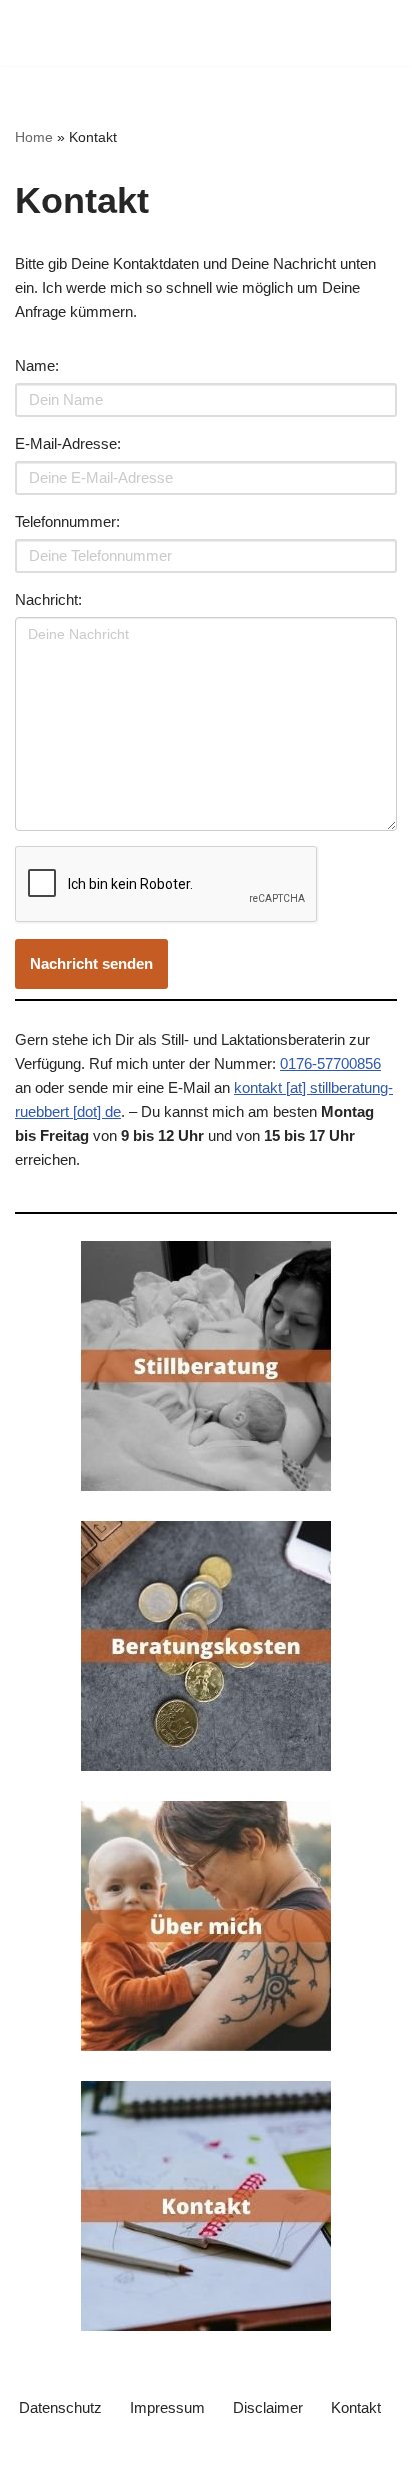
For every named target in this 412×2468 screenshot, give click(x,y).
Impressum (167, 2407)
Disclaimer (268, 2407)
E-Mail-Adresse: (68, 443)
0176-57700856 (330, 1063)
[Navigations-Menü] (373, 33)
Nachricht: (48, 599)
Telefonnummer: (67, 521)
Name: (37, 365)
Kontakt (356, 2407)
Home (34, 137)
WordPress (202, 2447)
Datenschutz (60, 2407)
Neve (32, 2447)
